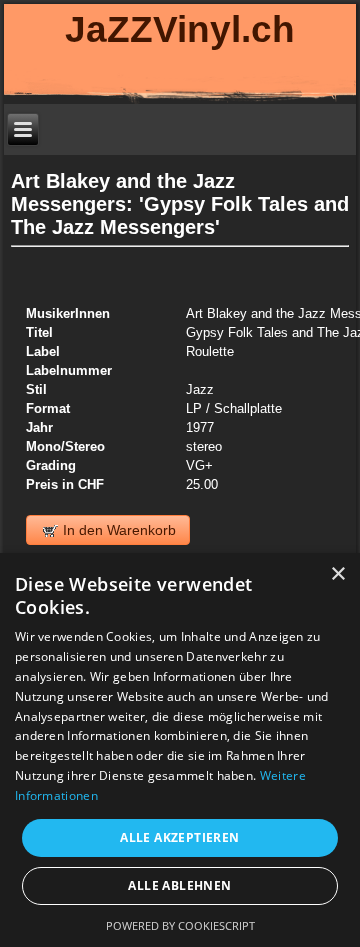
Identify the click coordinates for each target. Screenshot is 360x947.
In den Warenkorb (117, 530)
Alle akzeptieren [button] (179, 837)
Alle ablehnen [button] (179, 885)
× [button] (337, 574)
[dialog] (180, 750)
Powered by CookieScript (180, 925)
